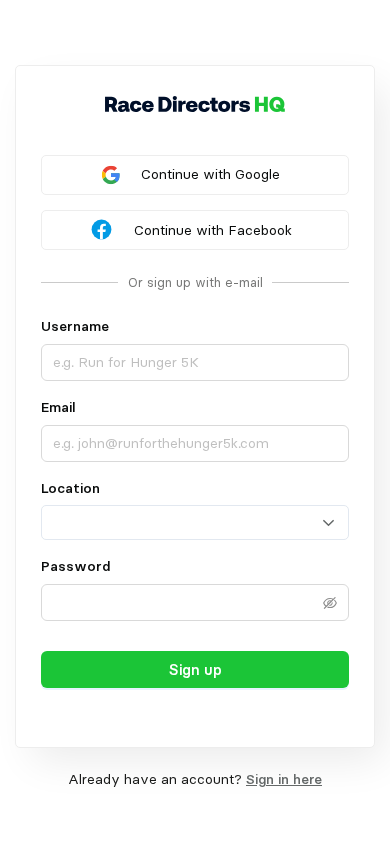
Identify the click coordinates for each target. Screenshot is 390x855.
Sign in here (284, 779)
